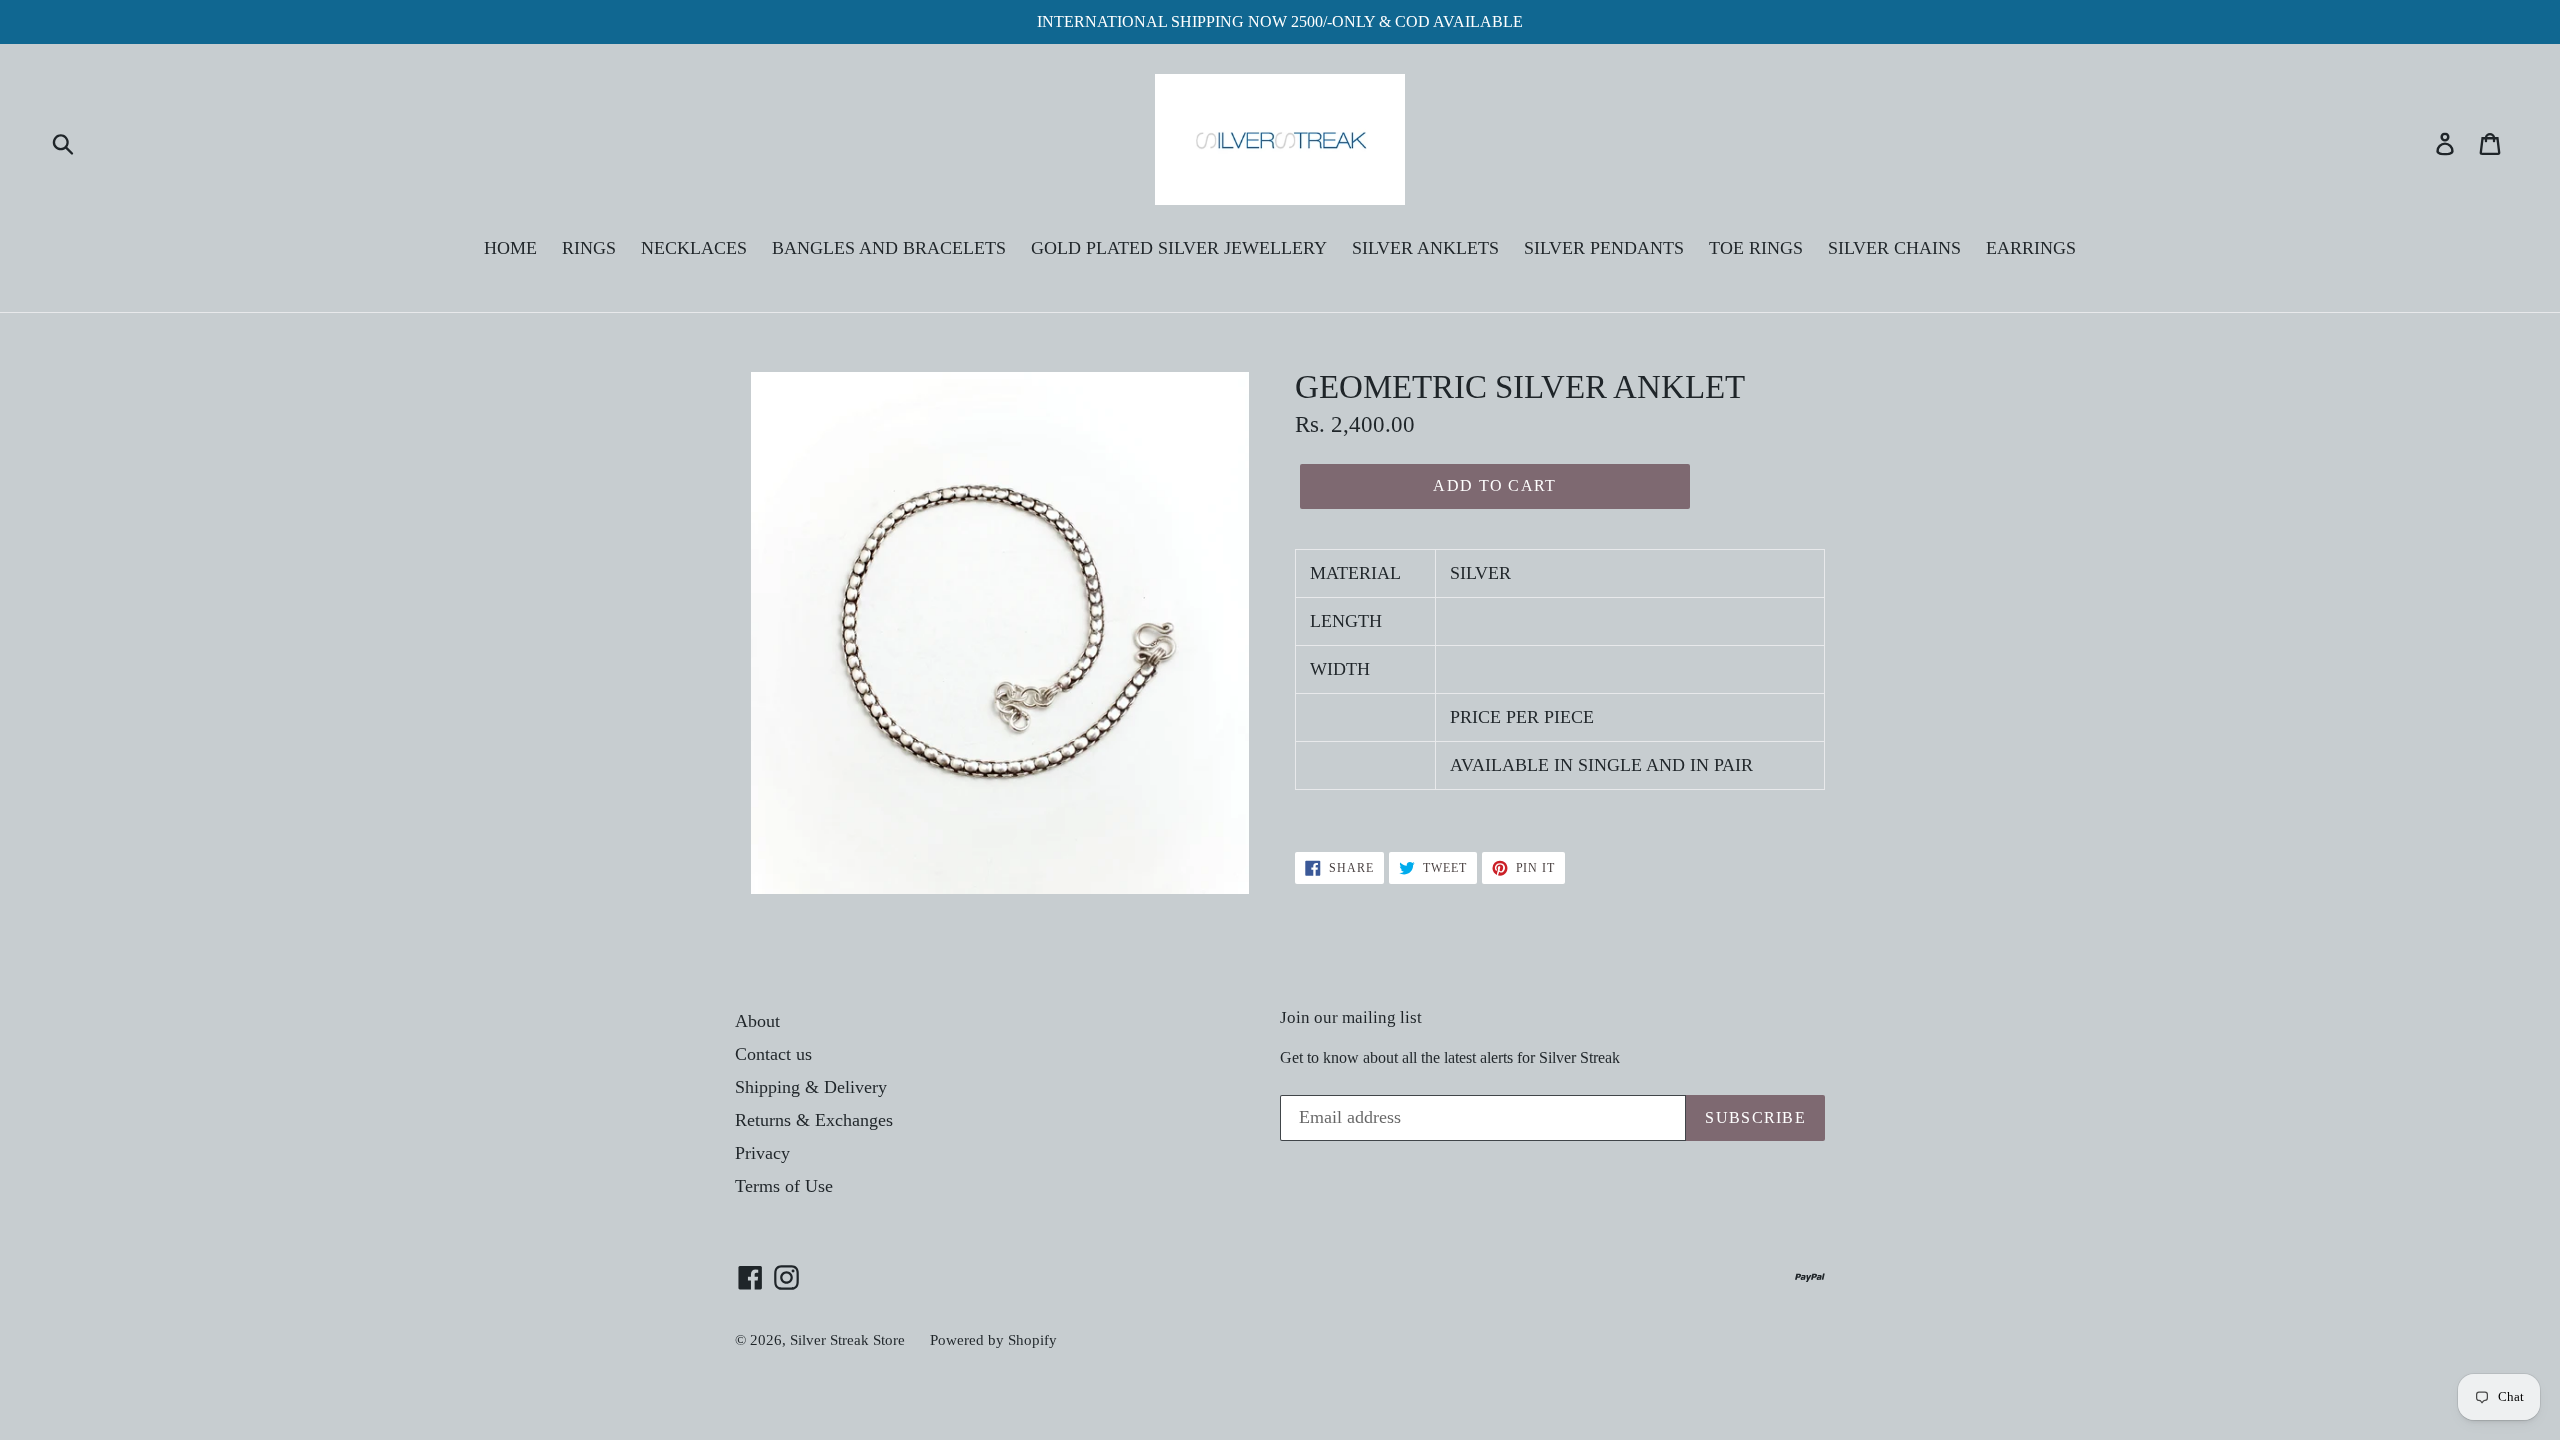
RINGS (589, 248)
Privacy (762, 1153)
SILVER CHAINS (1894, 248)
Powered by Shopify (993, 1340)
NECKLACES (694, 248)
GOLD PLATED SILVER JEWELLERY (1179, 248)
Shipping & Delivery (811, 1087)
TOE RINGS (1756, 248)
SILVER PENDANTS (1604, 248)
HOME (510, 248)
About (757, 1021)
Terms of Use (784, 1186)
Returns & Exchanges (814, 1120)
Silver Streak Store (847, 1340)
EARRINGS (2031, 248)
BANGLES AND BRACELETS (889, 248)
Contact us (773, 1054)
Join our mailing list (1351, 1017)
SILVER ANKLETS (1425, 248)
